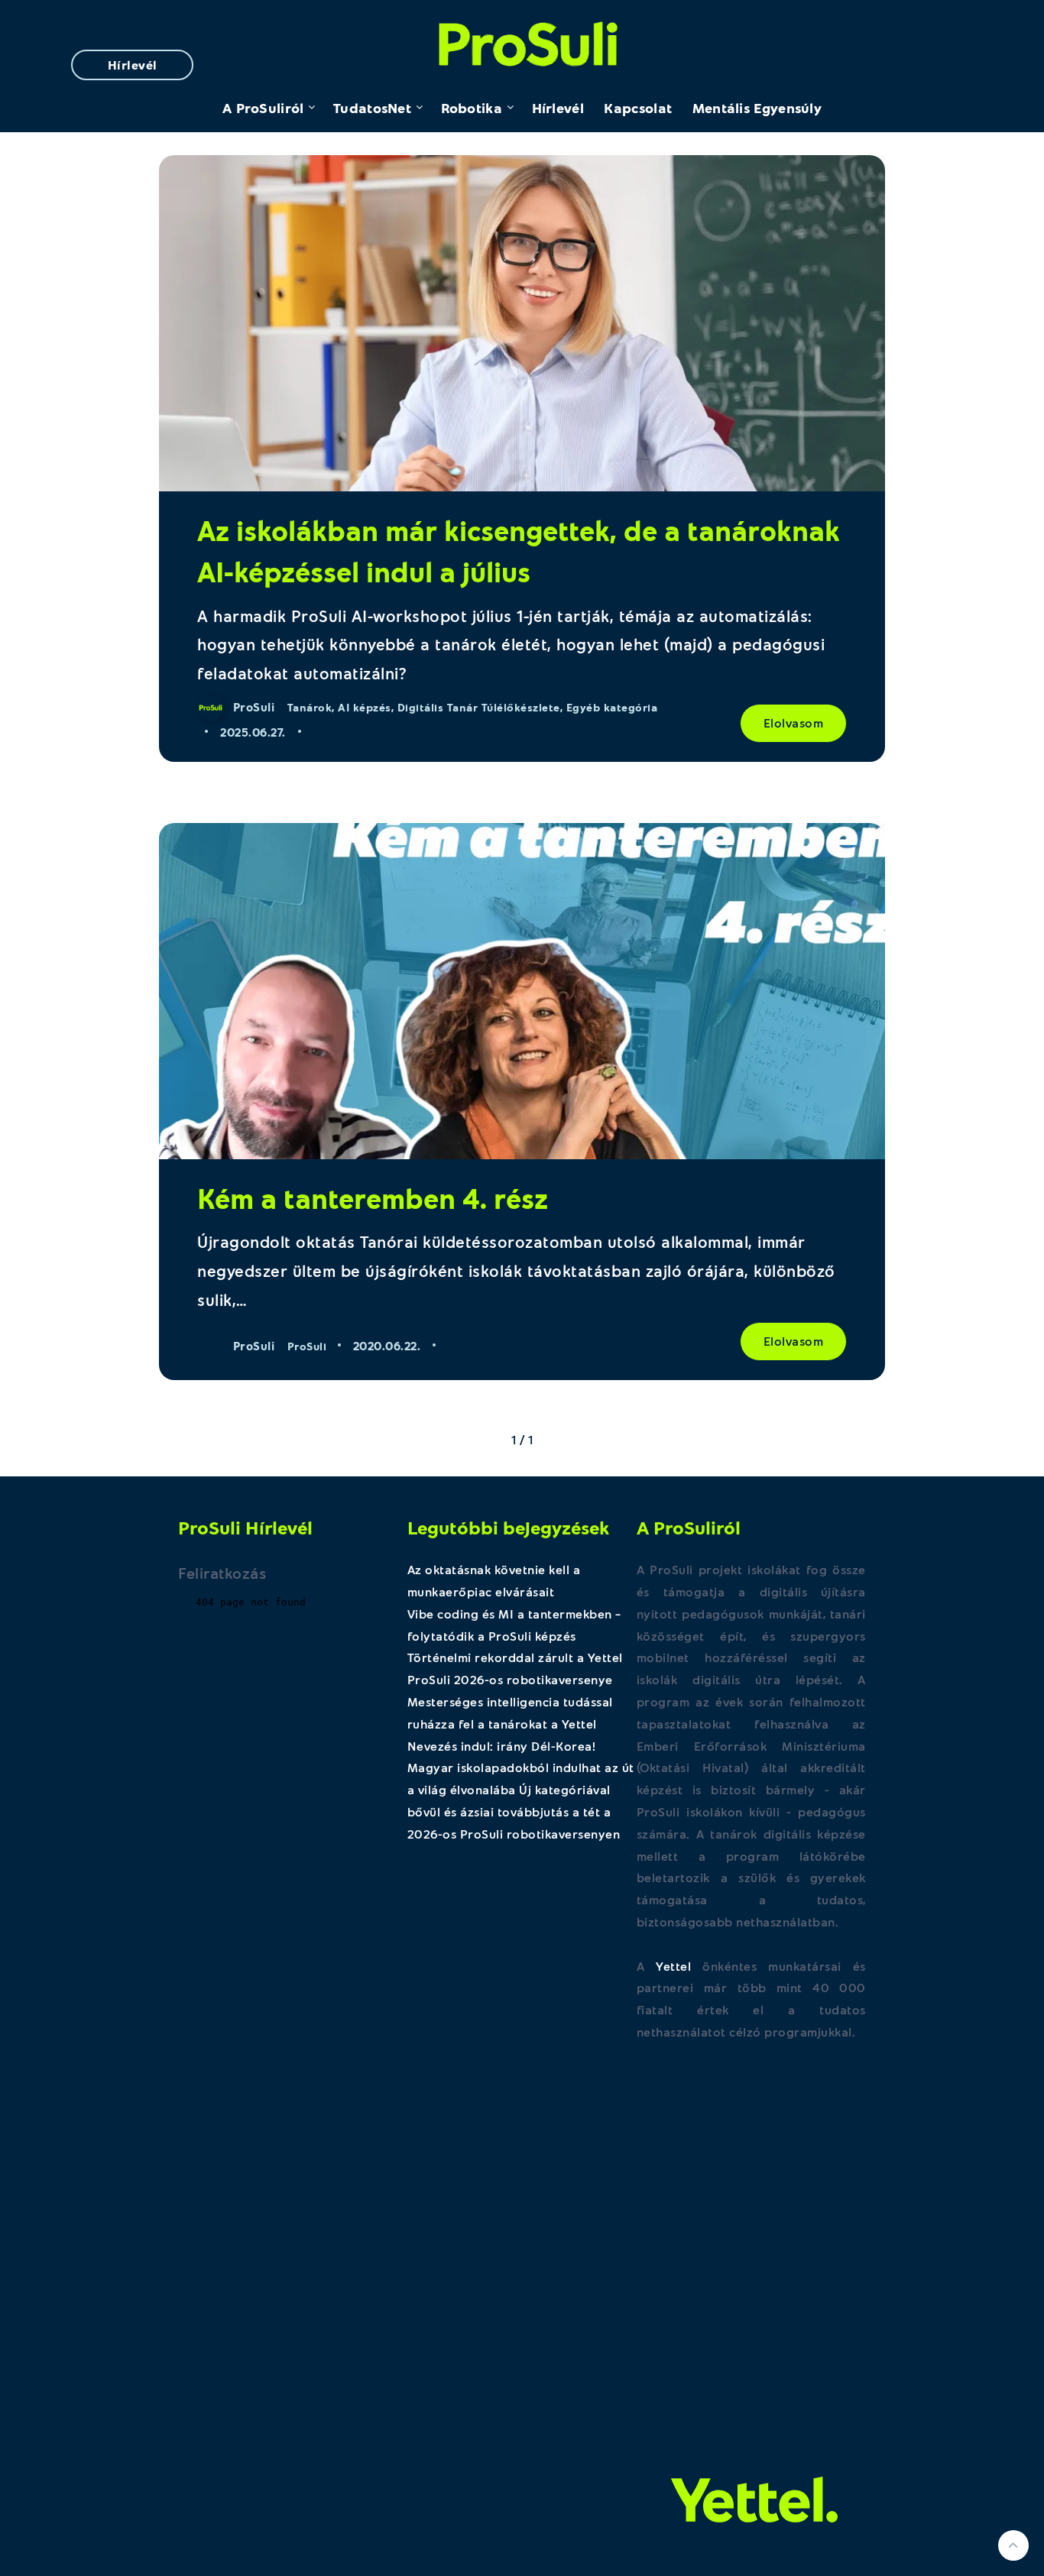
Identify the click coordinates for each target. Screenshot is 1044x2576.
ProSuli (522, 40)
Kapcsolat (638, 108)
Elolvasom (794, 723)
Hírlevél (133, 65)
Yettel (673, 1966)
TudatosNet (372, 108)
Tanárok (310, 707)
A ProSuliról (263, 108)
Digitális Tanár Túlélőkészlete (479, 707)
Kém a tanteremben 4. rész (373, 1198)
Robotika (472, 108)
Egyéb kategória (612, 707)
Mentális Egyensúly (757, 108)
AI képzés (365, 707)
